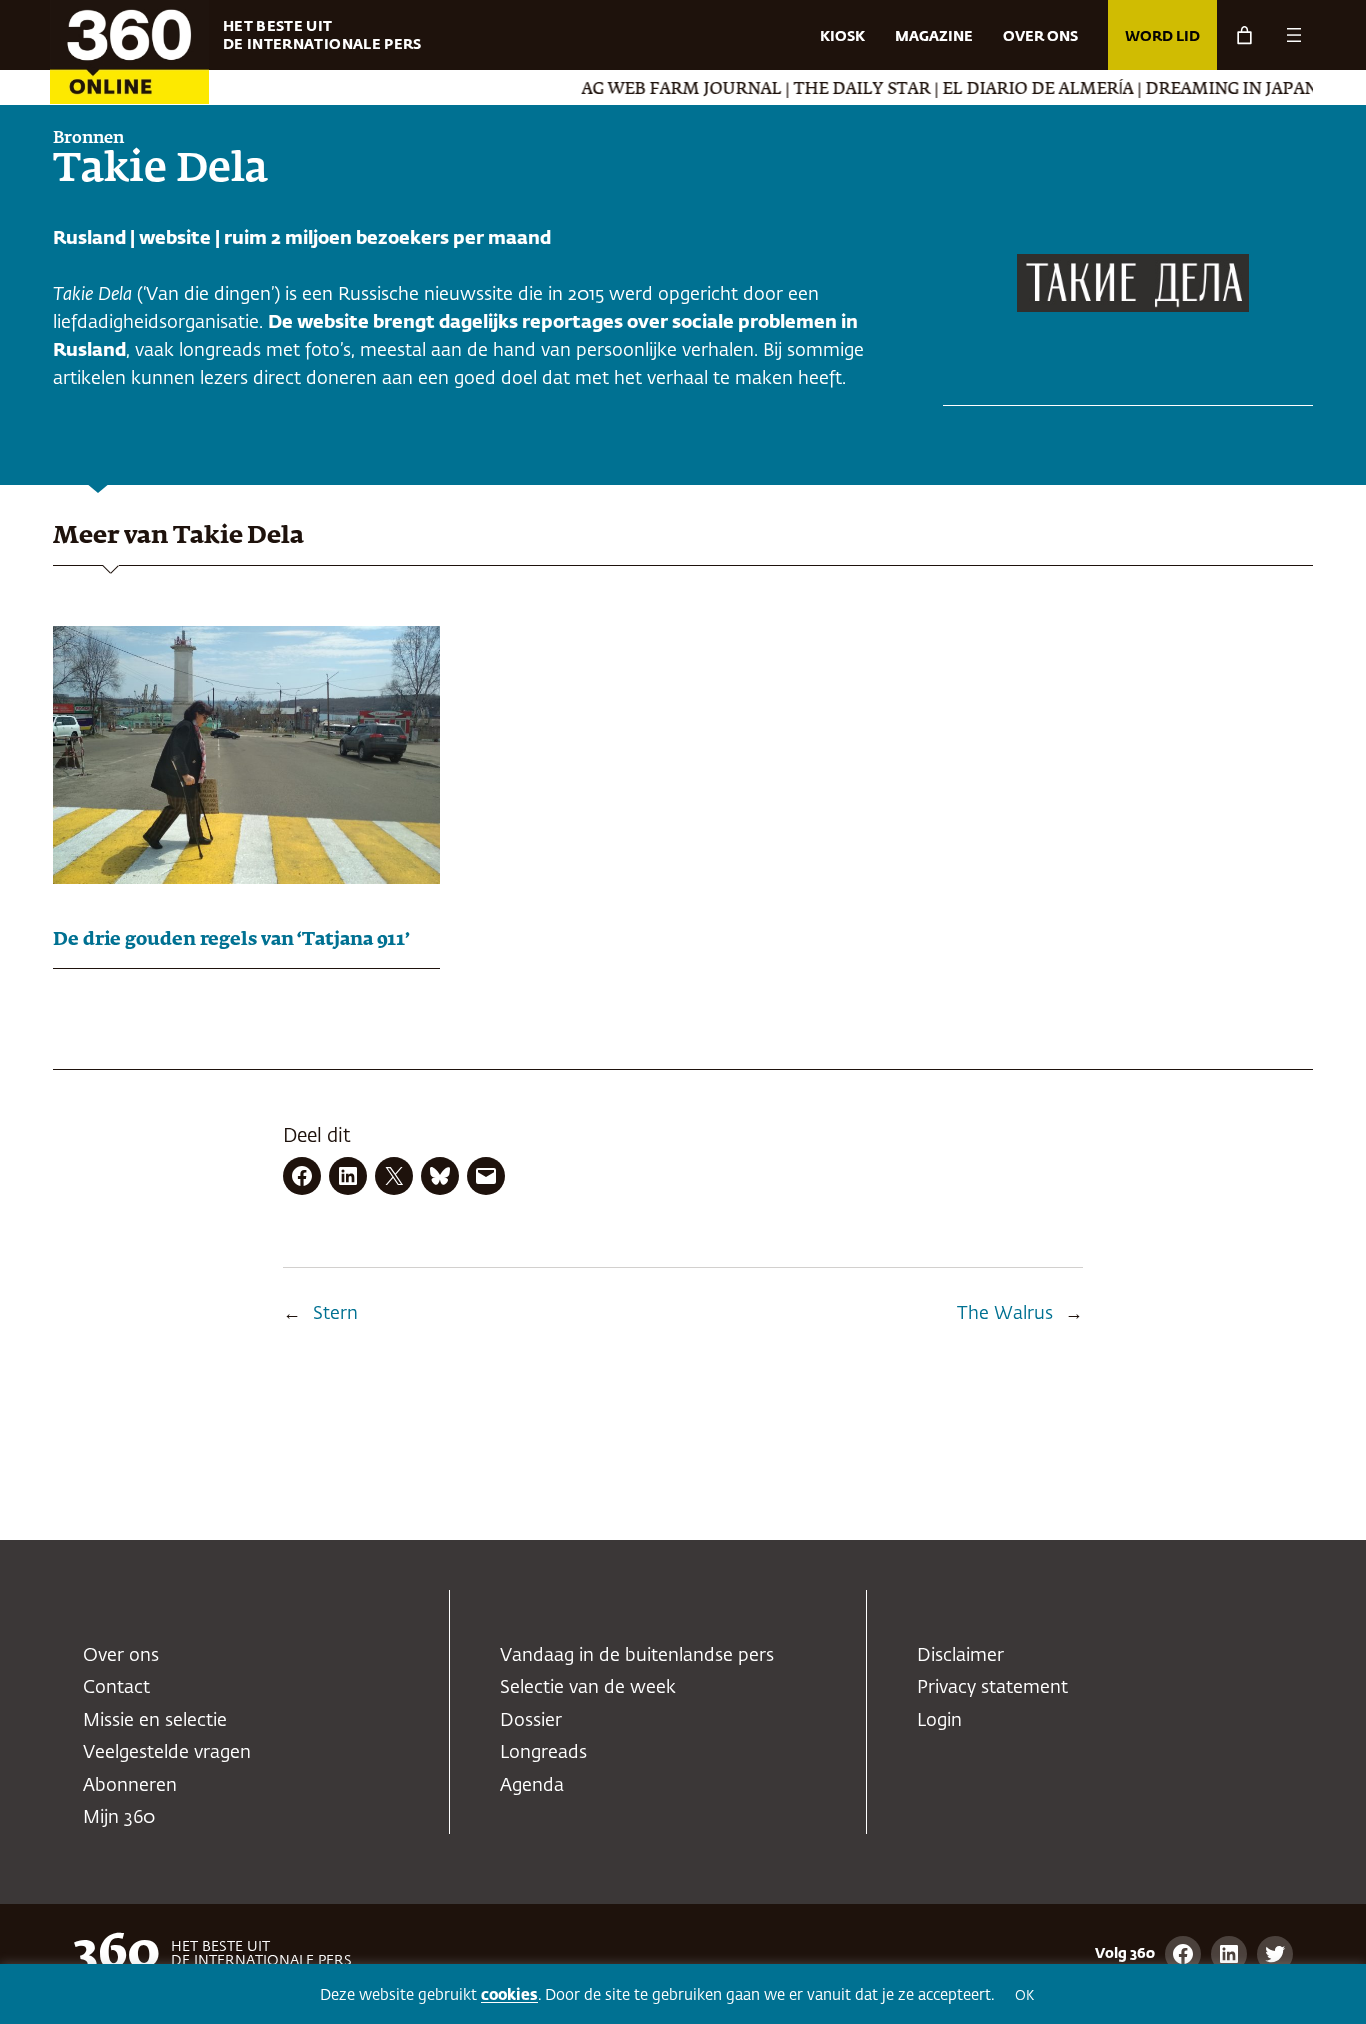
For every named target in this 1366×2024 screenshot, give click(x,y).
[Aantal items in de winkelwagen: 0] (1244, 35)
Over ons (121, 1656)
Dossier (531, 1721)
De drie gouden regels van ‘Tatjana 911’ (231, 940)
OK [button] (1024, 1996)
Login (939, 1721)
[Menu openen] (1294, 35)
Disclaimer (960, 1656)
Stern (335, 1314)
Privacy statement (992, 1688)
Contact (116, 1688)
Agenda (532, 1786)
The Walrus (1005, 1314)
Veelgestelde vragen (167, 1753)
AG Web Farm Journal (651, 90)
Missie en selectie (155, 1721)
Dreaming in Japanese (1215, 90)
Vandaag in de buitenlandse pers (637, 1656)
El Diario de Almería (1007, 90)
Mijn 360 (119, 1818)
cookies (509, 1995)
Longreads (543, 1753)
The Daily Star (831, 90)
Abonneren (130, 1786)
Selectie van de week (588, 1688)
